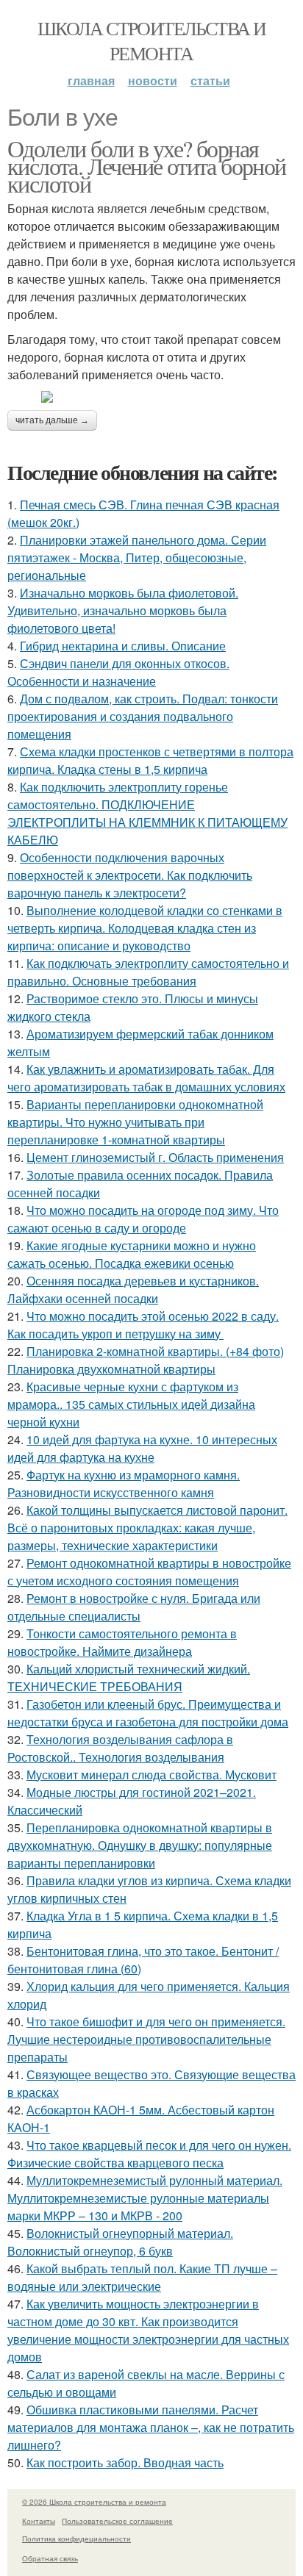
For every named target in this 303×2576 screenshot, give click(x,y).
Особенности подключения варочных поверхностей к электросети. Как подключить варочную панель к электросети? (130, 875)
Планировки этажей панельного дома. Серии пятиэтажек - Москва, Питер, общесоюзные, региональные (137, 557)
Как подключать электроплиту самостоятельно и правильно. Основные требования (148, 972)
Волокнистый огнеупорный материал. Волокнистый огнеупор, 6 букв (120, 2242)
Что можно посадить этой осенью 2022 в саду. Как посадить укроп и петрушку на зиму (143, 1325)
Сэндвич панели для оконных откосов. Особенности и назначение (118, 672)
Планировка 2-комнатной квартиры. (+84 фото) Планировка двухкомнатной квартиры (146, 1360)
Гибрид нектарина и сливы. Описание (123, 646)
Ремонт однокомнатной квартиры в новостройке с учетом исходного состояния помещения (149, 1572)
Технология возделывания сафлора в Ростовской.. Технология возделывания (120, 1748)
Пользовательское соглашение (117, 2521)
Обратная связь (50, 2558)
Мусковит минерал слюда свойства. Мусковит (151, 1775)
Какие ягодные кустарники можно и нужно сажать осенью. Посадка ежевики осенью (132, 1254)
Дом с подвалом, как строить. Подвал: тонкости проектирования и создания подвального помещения (143, 716)
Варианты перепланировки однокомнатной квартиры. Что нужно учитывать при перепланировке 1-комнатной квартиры (135, 1122)
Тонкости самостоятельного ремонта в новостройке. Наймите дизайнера (122, 1642)
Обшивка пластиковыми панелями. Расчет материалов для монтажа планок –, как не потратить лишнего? (151, 2427)
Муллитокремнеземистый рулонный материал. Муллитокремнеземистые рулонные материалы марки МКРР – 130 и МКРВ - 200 (145, 2198)
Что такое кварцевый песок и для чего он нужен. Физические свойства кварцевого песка (149, 2154)
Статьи (210, 80)
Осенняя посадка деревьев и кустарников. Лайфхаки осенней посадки (133, 1289)
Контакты (39, 2521)
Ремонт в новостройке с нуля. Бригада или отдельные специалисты (134, 1607)
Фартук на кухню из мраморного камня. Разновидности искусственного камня (124, 1483)
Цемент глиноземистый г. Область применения (155, 1157)
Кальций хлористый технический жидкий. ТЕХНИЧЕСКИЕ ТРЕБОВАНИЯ (129, 1678)
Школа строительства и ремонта (151, 40)
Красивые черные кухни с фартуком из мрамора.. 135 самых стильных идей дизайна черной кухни (131, 1404)
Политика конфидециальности (76, 2539)
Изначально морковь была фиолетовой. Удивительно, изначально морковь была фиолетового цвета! (123, 610)
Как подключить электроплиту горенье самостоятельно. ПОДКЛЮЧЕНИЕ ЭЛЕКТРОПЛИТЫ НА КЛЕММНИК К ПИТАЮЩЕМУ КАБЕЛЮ (147, 813)
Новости (153, 80)
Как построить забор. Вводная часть (125, 2462)
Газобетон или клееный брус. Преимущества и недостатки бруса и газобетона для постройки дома (148, 1713)
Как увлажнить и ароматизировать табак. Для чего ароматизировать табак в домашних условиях (146, 1078)
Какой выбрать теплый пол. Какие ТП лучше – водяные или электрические (142, 2277)
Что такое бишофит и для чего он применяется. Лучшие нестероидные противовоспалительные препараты (146, 2039)
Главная (91, 80)
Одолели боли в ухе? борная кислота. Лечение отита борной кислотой (147, 166)
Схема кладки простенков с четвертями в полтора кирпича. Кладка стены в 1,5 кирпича (150, 760)
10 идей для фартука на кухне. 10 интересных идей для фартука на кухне (142, 1448)
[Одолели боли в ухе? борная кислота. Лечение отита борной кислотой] (151, 397)
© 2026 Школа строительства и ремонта (94, 2502)
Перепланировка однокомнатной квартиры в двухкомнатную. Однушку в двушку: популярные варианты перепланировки (140, 1845)
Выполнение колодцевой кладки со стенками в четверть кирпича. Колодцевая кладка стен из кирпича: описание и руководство (145, 928)
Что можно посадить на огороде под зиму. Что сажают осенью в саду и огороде (143, 1219)
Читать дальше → (52, 420)
